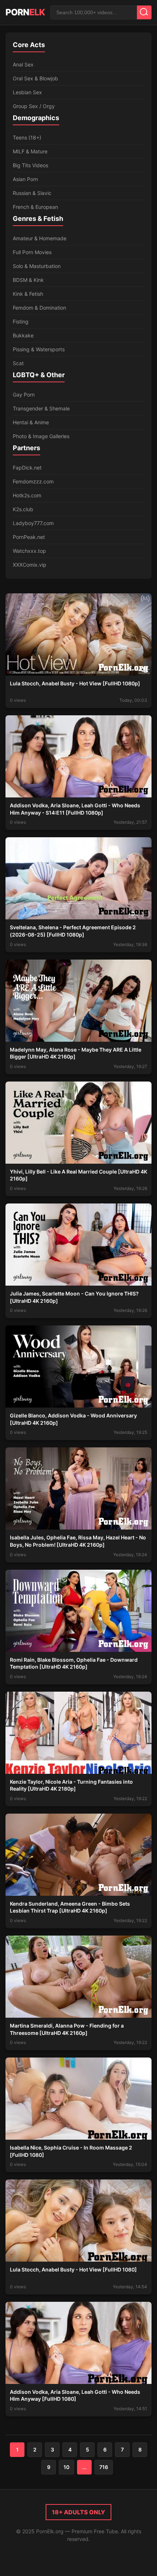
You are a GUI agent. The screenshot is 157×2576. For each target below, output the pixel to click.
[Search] (144, 12)
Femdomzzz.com (33, 481)
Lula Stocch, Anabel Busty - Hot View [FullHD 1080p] (75, 683)
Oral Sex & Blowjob (35, 78)
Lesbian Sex (27, 92)
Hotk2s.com (27, 495)
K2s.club (23, 509)
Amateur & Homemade (40, 238)
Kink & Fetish (28, 294)
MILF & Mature (30, 151)
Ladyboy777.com (33, 523)
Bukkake (23, 335)
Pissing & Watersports (39, 349)
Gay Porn (24, 395)
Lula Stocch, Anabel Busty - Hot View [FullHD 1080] (73, 2269)
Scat (18, 363)
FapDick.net (27, 468)
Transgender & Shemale (41, 408)
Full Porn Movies (32, 252)
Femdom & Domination (39, 308)
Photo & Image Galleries (41, 436)
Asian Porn (25, 179)
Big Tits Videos (30, 165)
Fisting (21, 321)
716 (104, 2467)
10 (66, 2467)
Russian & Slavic (32, 193)
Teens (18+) (27, 137)
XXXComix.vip (30, 565)
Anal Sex (23, 64)
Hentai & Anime (31, 422)
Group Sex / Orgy (34, 106)
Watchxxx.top (29, 551)
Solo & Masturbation (37, 266)
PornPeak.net (29, 537)
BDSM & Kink (28, 280)
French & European (35, 207)
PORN (25, 12)
